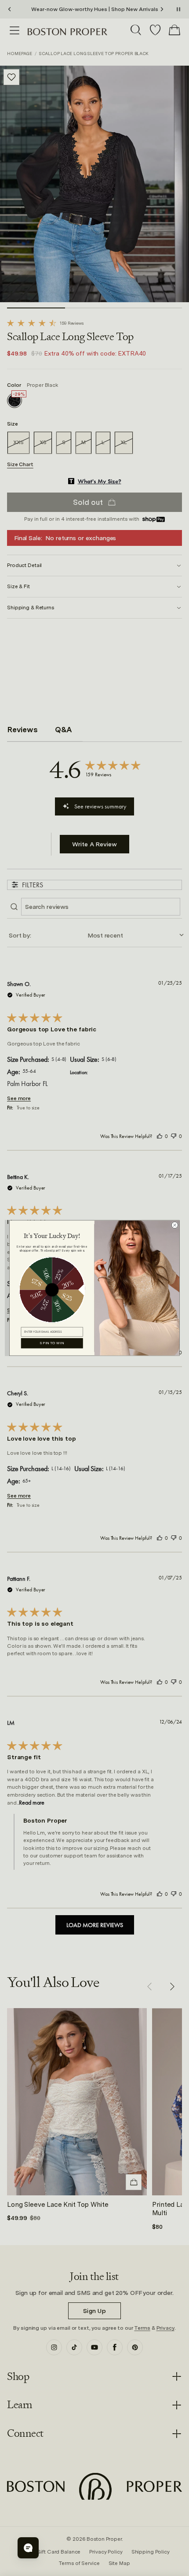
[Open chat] (28, 2548)
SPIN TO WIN (52, 1343)
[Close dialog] (175, 1225)
